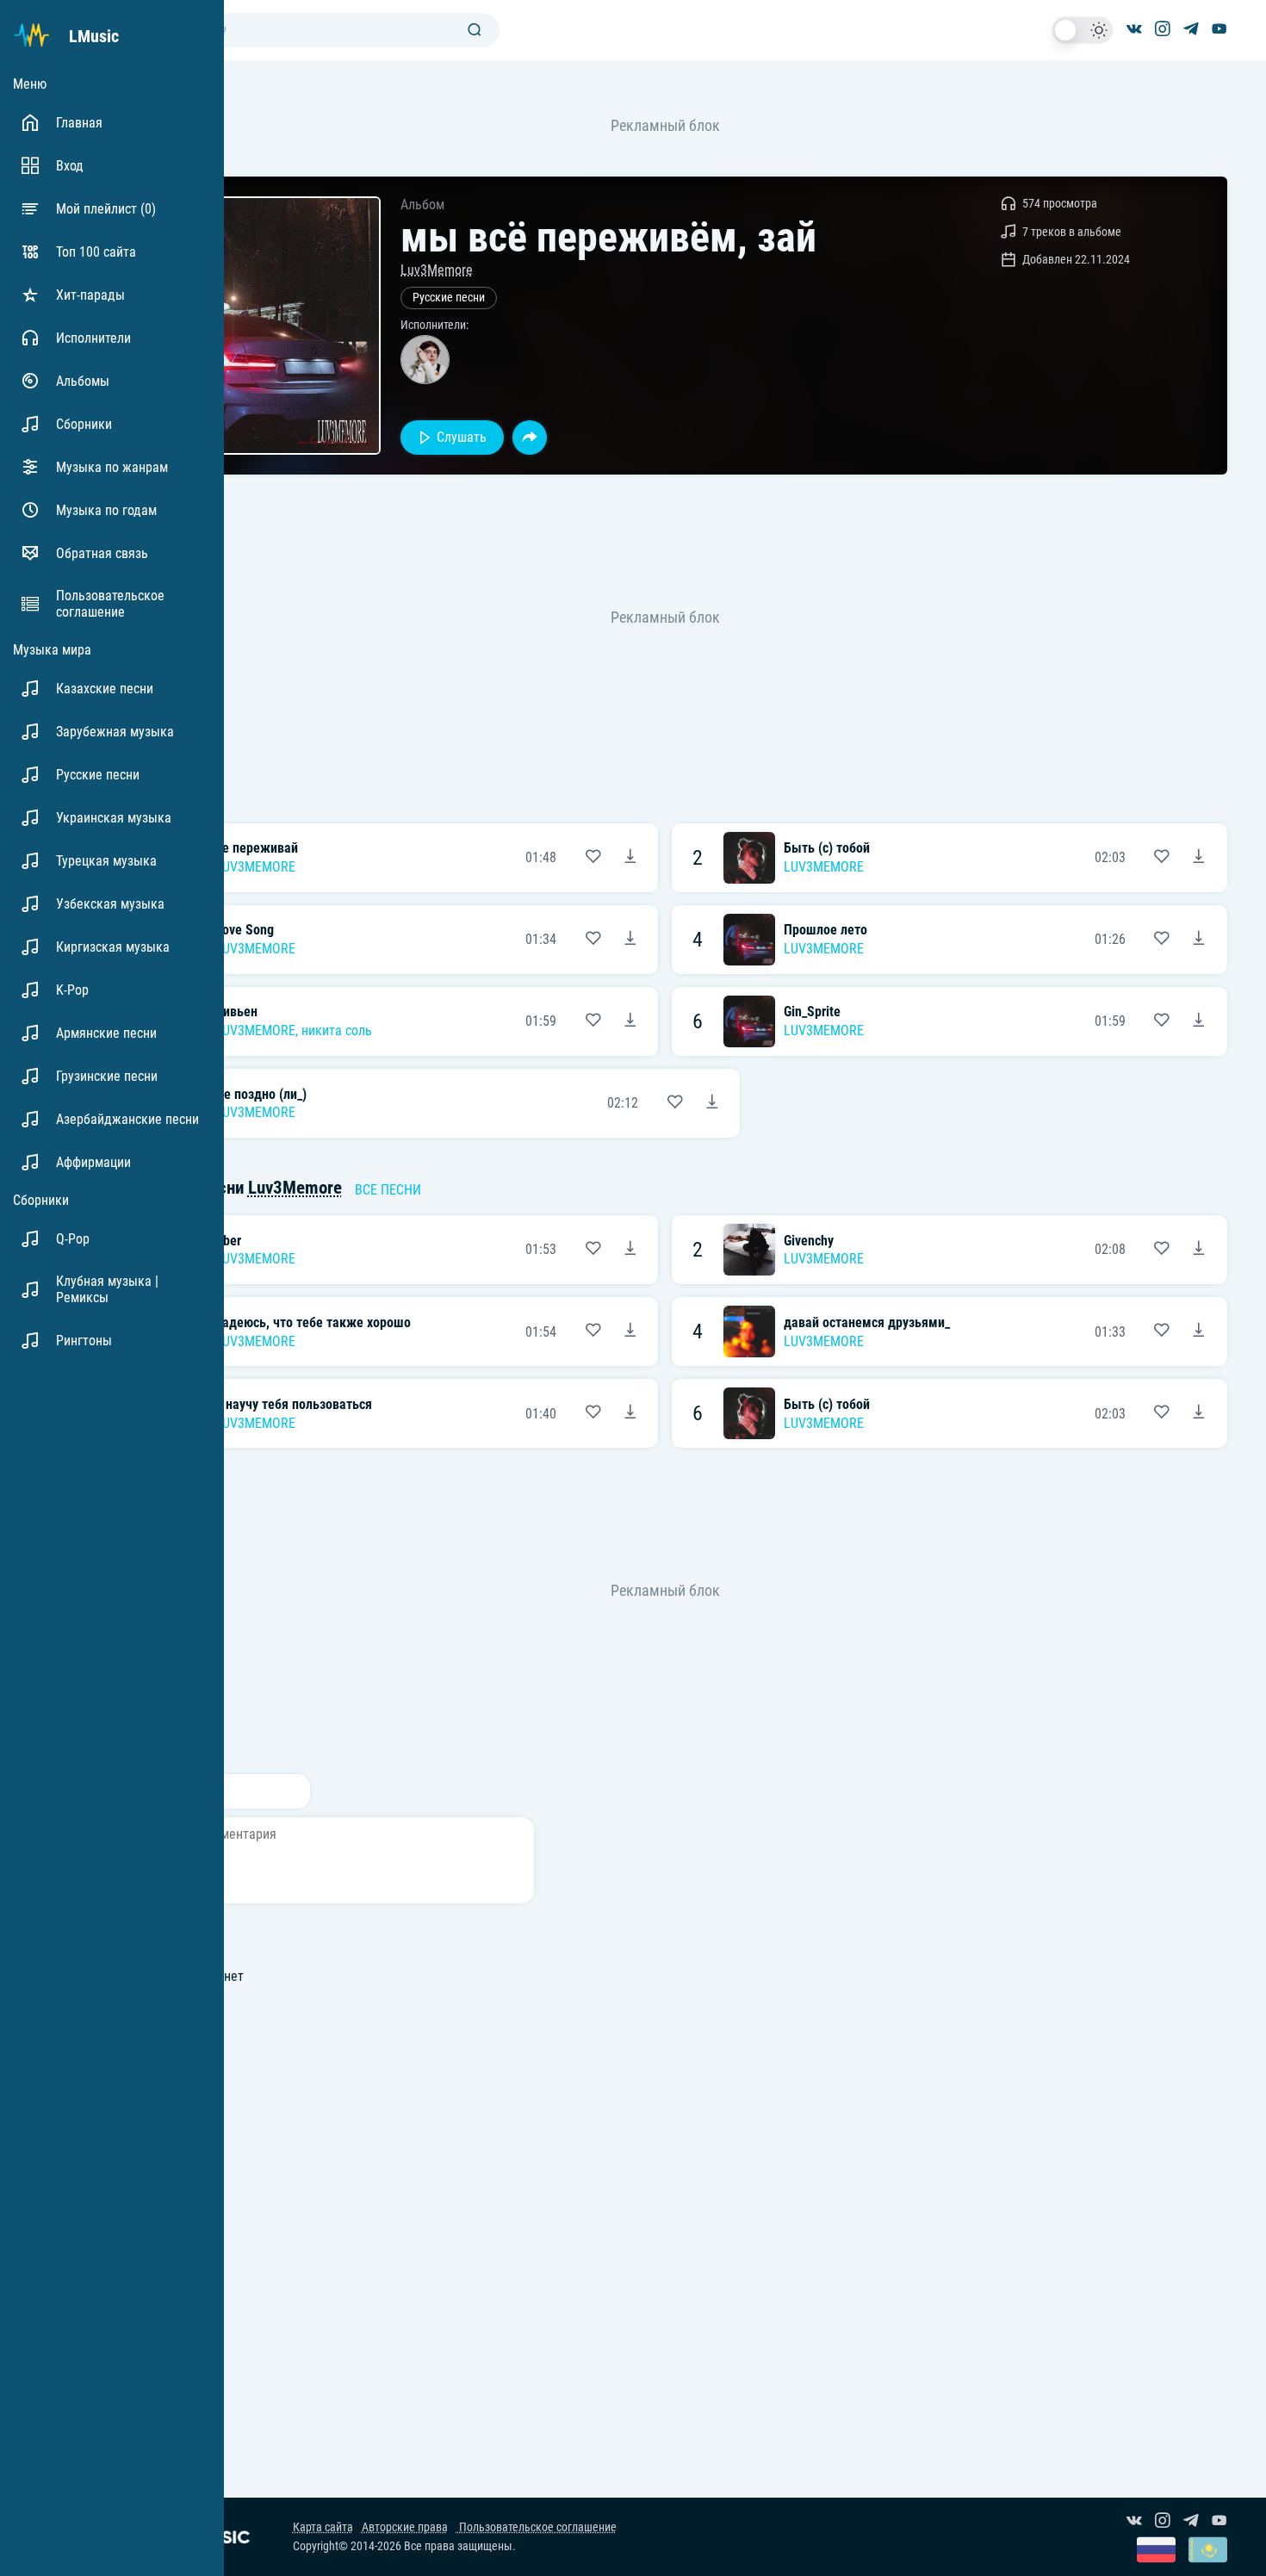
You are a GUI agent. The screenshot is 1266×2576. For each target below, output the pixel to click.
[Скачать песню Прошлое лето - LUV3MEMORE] (1199, 940)
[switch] (1083, 30)
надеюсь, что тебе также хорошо (313, 1322)
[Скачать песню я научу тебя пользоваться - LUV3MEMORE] (630, 1413)
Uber (228, 1241)
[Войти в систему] (1260, 6)
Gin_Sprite (812, 1012)
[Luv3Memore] (425, 360)
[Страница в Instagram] (1163, 30)
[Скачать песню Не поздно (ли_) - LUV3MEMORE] (712, 1103)
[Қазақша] (1208, 2551)
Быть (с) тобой (827, 848)
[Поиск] (475, 31)
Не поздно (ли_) (261, 1094)
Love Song (245, 930)
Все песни (388, 1190)
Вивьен (236, 1012)
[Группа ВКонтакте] (1134, 30)
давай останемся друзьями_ (867, 1322)
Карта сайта (323, 2527)
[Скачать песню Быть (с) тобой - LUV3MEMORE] (1199, 858)
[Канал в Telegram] (1191, 30)
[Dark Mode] (1083, 30)
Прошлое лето (825, 930)
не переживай (257, 848)
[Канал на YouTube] (1219, 30)
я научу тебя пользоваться (294, 1404)
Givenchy (809, 1241)
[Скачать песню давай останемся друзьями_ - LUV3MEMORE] (1199, 1331)
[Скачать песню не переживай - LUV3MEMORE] (630, 858)
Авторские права (405, 2527)
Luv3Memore (437, 270)
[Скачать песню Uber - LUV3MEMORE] (630, 1250)
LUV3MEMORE (255, 867)
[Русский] (1156, 2551)
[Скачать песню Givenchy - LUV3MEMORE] (1199, 1250)
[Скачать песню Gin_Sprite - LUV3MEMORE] (1199, 1021)
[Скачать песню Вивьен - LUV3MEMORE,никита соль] (630, 1021)
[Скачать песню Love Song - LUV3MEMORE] (630, 940)
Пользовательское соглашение (537, 2527)
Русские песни (449, 298)
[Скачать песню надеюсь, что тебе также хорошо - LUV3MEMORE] (630, 1331)
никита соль (337, 1030)
